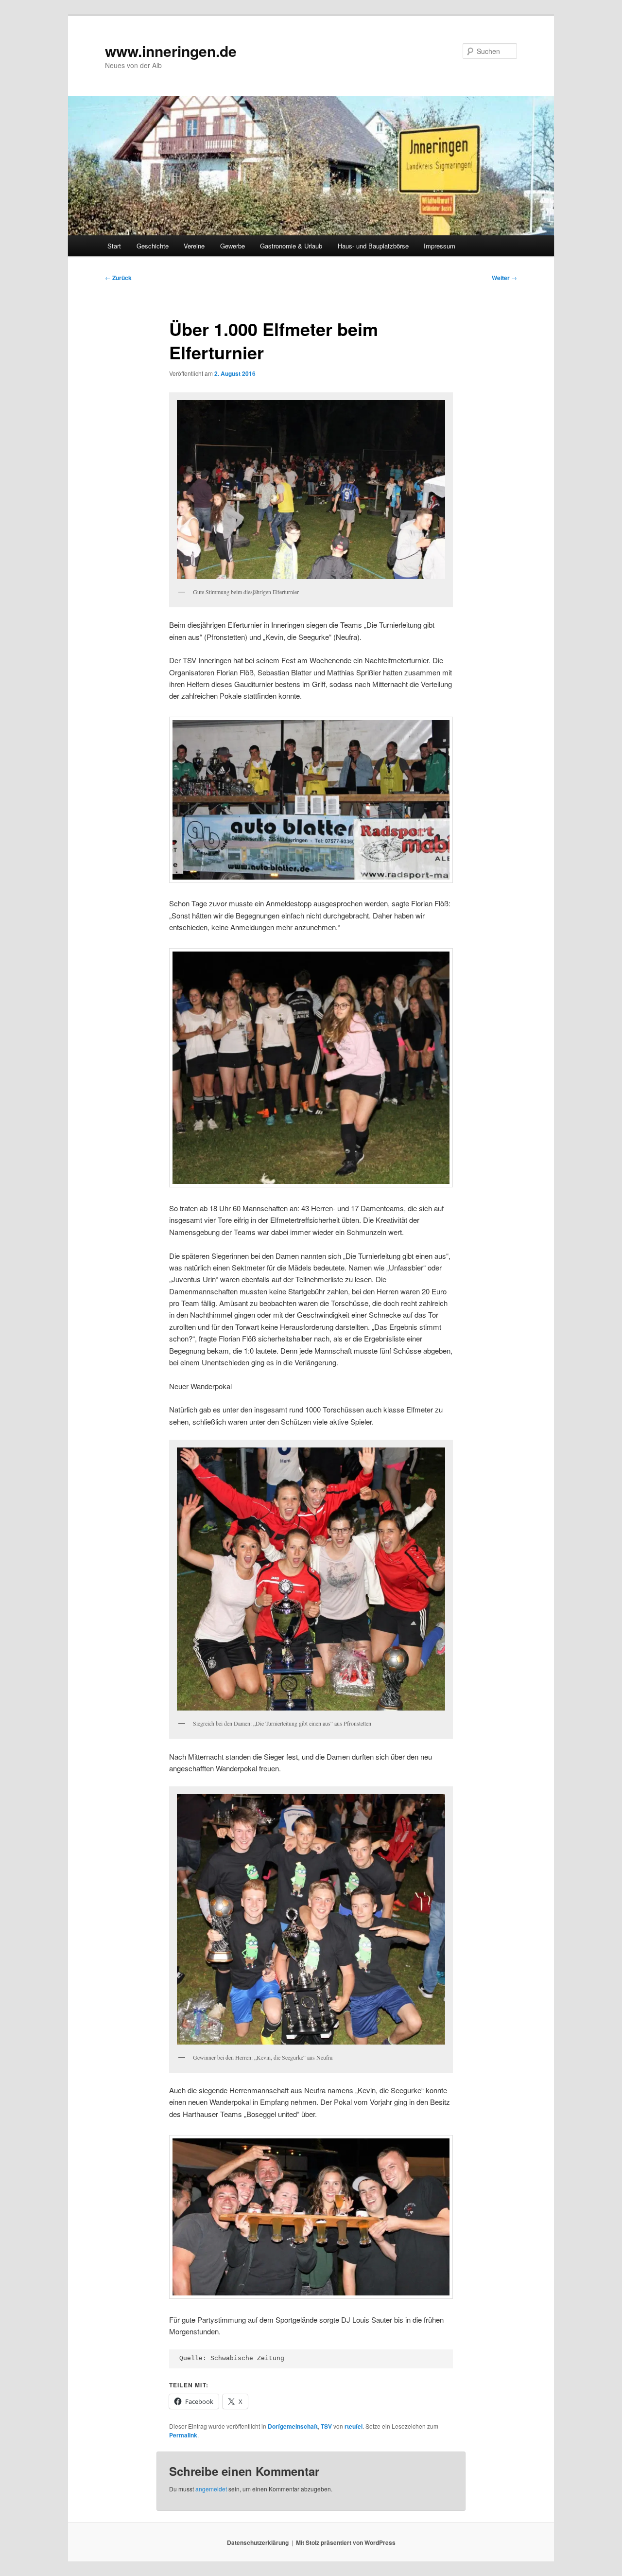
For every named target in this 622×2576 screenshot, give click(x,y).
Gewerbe (233, 246)
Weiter (504, 278)
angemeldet (211, 2489)
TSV (326, 2426)
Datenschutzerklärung (258, 2542)
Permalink (183, 2435)
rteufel (354, 2426)
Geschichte (153, 246)
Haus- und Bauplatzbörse (373, 246)
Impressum (440, 246)
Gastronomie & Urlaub (291, 246)
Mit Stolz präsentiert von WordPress (346, 2542)
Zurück (118, 278)
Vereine (194, 246)
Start (114, 246)
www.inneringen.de (171, 51)
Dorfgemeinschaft (293, 2426)
